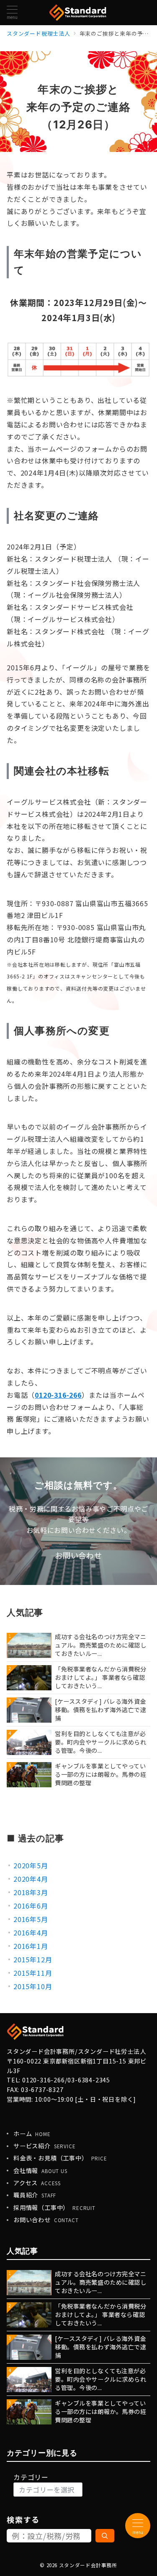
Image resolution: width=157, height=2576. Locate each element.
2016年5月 (31, 1919)
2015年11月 (33, 1973)
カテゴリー (31, 2477)
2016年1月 (31, 1946)
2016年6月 (31, 1906)
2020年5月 (31, 1865)
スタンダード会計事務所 (88, 2565)
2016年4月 (31, 1933)
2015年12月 (33, 1959)
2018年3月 (31, 1892)
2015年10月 (33, 1986)
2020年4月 (31, 1879)
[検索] (105, 2536)
